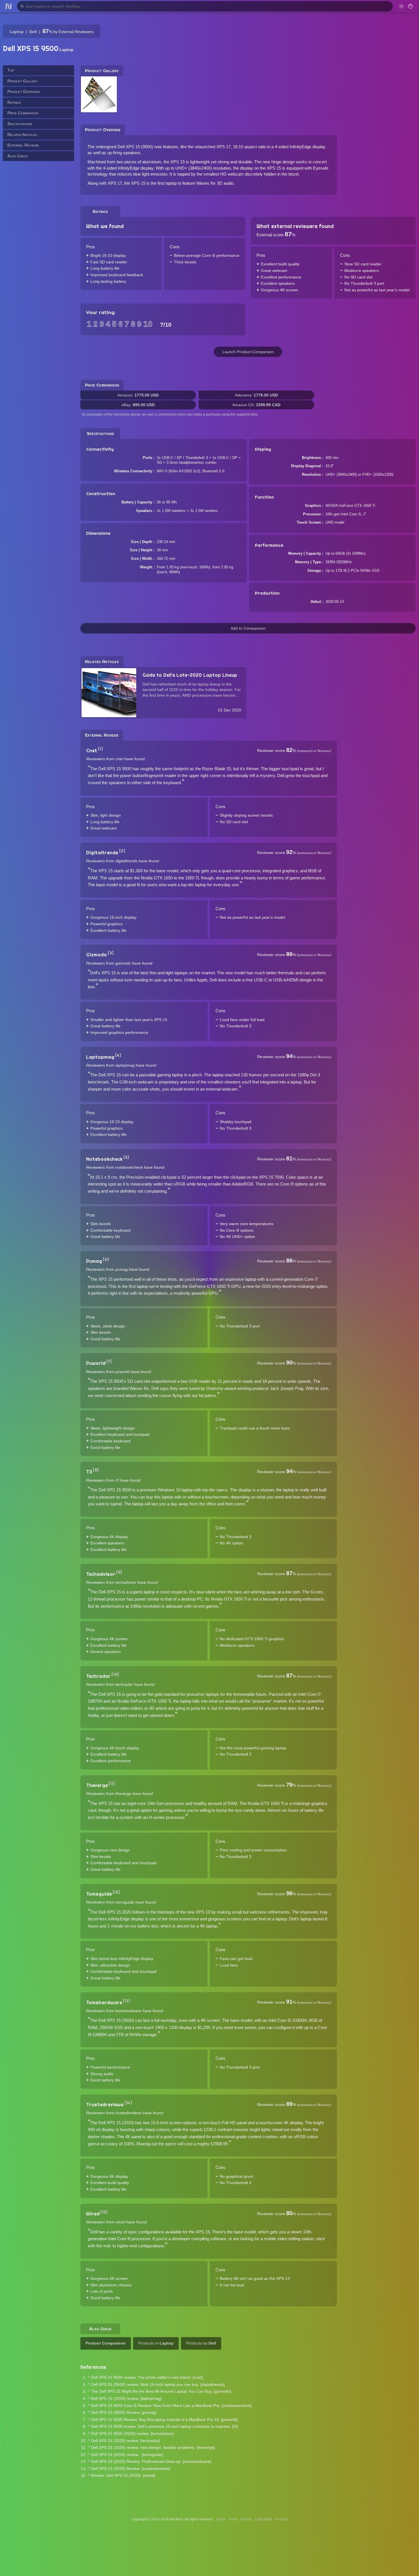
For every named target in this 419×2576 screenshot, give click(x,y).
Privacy (246, 2519)
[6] (106, 1259)
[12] (116, 1892)
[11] (112, 1784)
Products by (201, 2343)
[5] (126, 1157)
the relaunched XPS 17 (209, 147)
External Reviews (23, 145)
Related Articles (22, 134)
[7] (109, 1361)
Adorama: (256, 395)
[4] (118, 1055)
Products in (156, 2343)
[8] (96, 1470)
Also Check (18, 156)
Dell (33, 32)
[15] (104, 2212)
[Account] (410, 6)
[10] (115, 1674)
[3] (111, 953)
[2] (122, 851)
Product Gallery (23, 81)
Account (281, 2519)
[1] (100, 749)
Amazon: (138, 395)
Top (11, 70)
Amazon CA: (256, 405)
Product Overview (24, 92)
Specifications (20, 124)
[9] (119, 1572)
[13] (127, 2001)
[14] (128, 2103)
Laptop (17, 32)
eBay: (138, 405)
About (221, 2519)
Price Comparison (23, 113)
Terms (233, 2519)
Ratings (14, 102)
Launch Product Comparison (248, 352)
